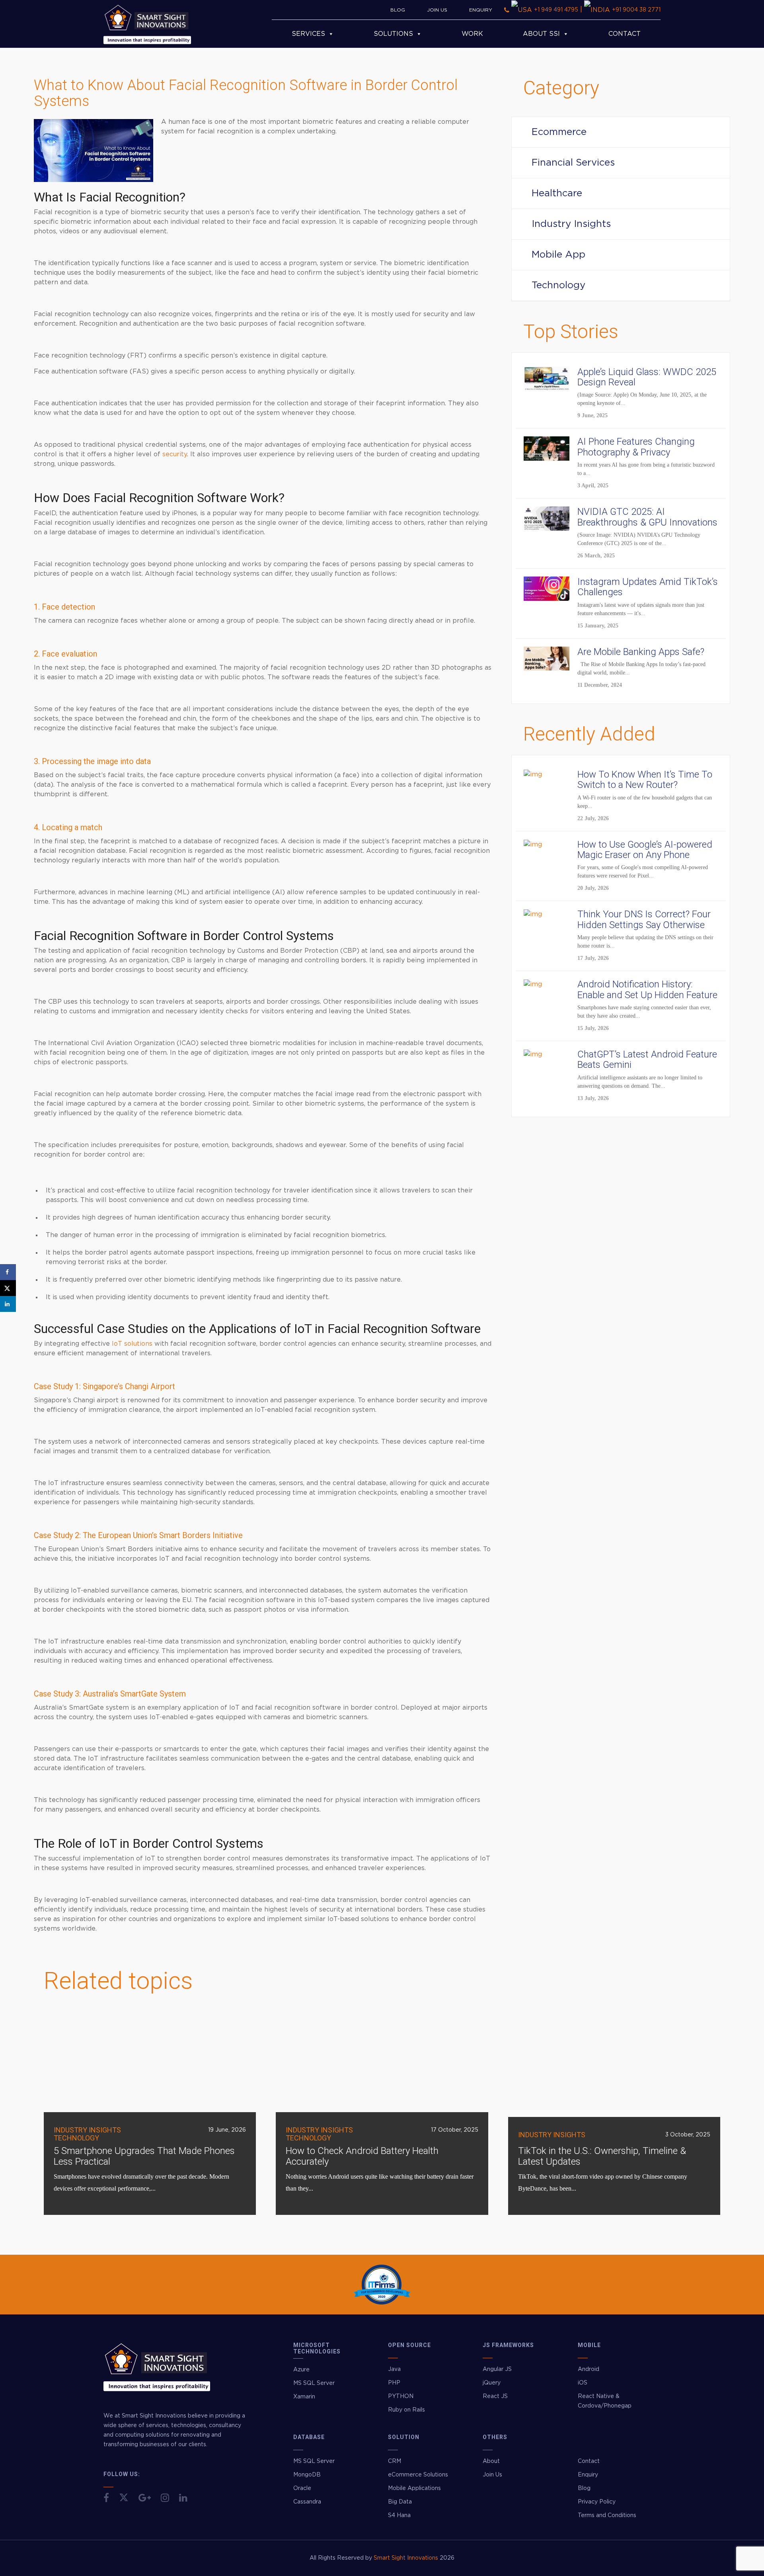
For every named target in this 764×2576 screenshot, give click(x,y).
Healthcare (557, 193)
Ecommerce (559, 132)
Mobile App (558, 255)
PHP (394, 2383)
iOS (583, 2383)
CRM (395, 2461)
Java (394, 2369)
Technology (558, 285)
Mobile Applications (414, 2488)
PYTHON (401, 2396)
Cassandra (307, 2502)
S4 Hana (399, 2515)
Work (472, 34)
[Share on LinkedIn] (8, 1304)
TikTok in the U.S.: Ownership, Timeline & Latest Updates (602, 2156)
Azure (301, 2370)
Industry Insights (571, 224)
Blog (398, 10)
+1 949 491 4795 (556, 10)
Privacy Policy (597, 2502)
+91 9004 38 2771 (636, 10)
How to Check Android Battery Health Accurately (362, 2156)
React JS (495, 2396)
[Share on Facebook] (8, 1272)
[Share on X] (8, 1288)
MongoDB (307, 2475)
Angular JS (497, 2369)
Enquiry (481, 10)
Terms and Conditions (607, 2515)
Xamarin (304, 2397)
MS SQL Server (314, 2383)
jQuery (492, 2383)
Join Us (437, 10)
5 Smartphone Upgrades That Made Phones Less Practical (144, 2156)
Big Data (400, 2502)
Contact (625, 34)
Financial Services (573, 163)
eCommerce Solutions (418, 2475)
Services (308, 34)
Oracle (302, 2488)
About (491, 2461)
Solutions (393, 34)
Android (589, 2369)
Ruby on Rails (406, 2410)
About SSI (541, 34)
